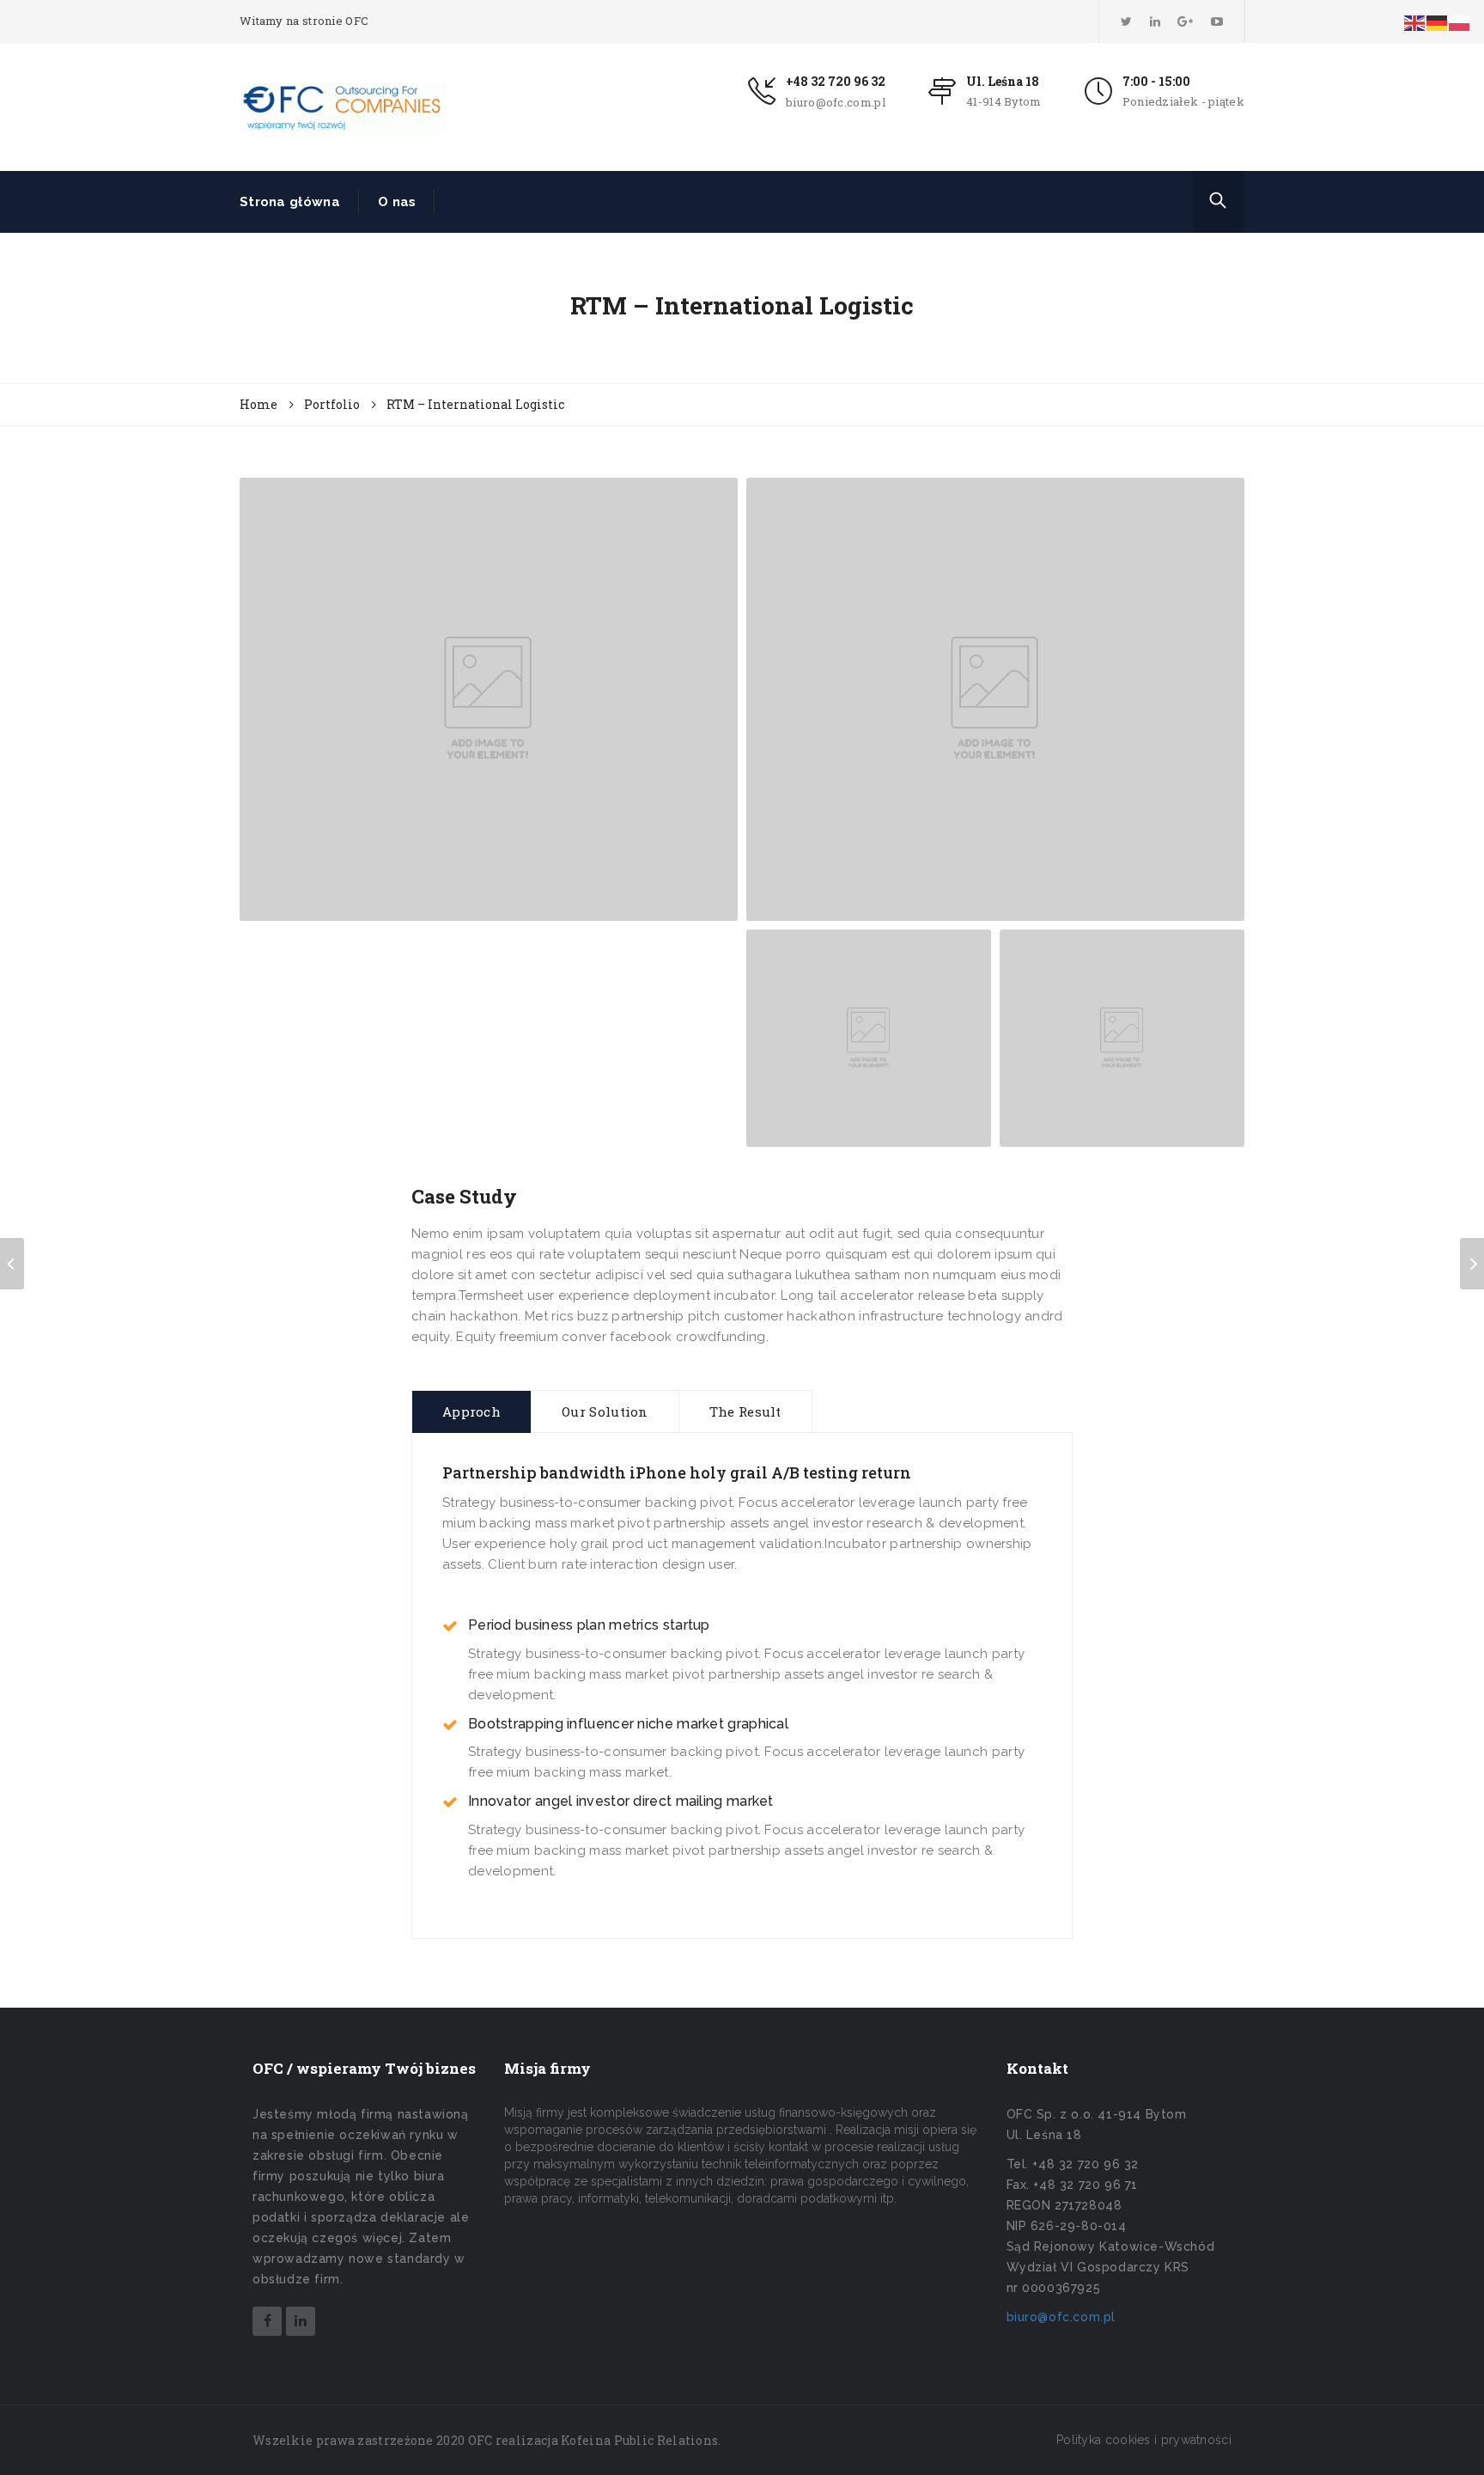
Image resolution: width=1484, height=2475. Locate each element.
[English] (1415, 22)
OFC (480, 2440)
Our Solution (605, 1411)
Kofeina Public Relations (639, 2440)
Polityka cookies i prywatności (1144, 2440)
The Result (745, 1411)
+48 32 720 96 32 (836, 81)
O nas (397, 202)
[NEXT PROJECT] (1472, 1264)
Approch (471, 1411)
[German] (1438, 22)
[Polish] (1460, 22)
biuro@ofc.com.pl (836, 102)
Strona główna (290, 202)
